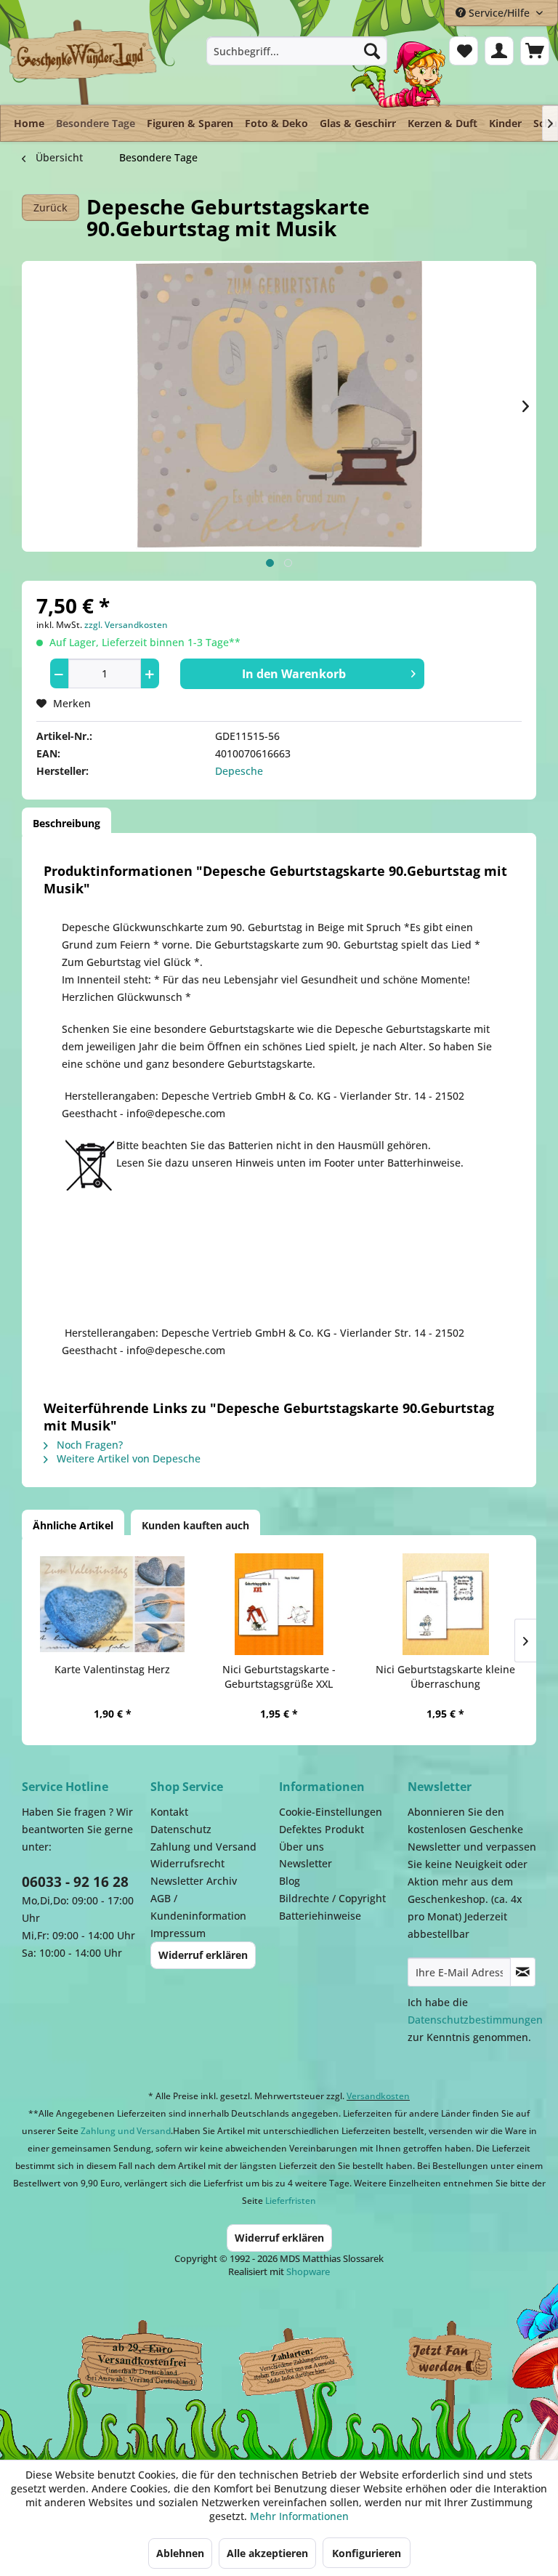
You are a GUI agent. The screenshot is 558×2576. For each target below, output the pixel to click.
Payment (305, 2362)
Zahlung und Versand (203, 1847)
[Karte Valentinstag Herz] (112, 1604)
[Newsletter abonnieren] (523, 1972)
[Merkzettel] (464, 51)
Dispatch (134, 2369)
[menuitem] (297, 51)
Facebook (450, 2362)
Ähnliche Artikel (73, 1525)
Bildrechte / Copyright (332, 1898)
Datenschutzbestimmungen (475, 2020)
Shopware (308, 2271)
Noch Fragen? (88, 1445)
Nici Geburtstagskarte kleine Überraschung (445, 1677)
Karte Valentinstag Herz (112, 1669)
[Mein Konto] (499, 51)
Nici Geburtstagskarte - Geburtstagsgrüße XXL (279, 1677)
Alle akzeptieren (267, 2553)
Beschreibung (66, 823)
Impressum (178, 1933)
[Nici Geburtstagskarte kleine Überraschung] (446, 1604)
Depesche (239, 771)
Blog (290, 1881)
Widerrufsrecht (187, 1863)
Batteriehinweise (320, 1916)
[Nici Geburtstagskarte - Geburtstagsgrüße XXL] (279, 1604)
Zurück (50, 208)
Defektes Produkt (322, 1829)
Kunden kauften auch (195, 1525)
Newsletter (306, 1863)
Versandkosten (378, 2096)
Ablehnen (180, 2553)
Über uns (302, 1847)
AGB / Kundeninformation (198, 1907)
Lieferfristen (291, 2201)
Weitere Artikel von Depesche (127, 1458)
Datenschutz (181, 1829)
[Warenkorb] (535, 51)
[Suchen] (372, 51)
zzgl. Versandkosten (126, 625)
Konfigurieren (367, 2553)
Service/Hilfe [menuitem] (499, 13)
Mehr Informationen (299, 2516)
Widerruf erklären (203, 1955)
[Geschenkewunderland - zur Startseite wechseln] (83, 62)
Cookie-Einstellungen (331, 1812)
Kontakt (169, 1812)
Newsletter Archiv (194, 1881)
